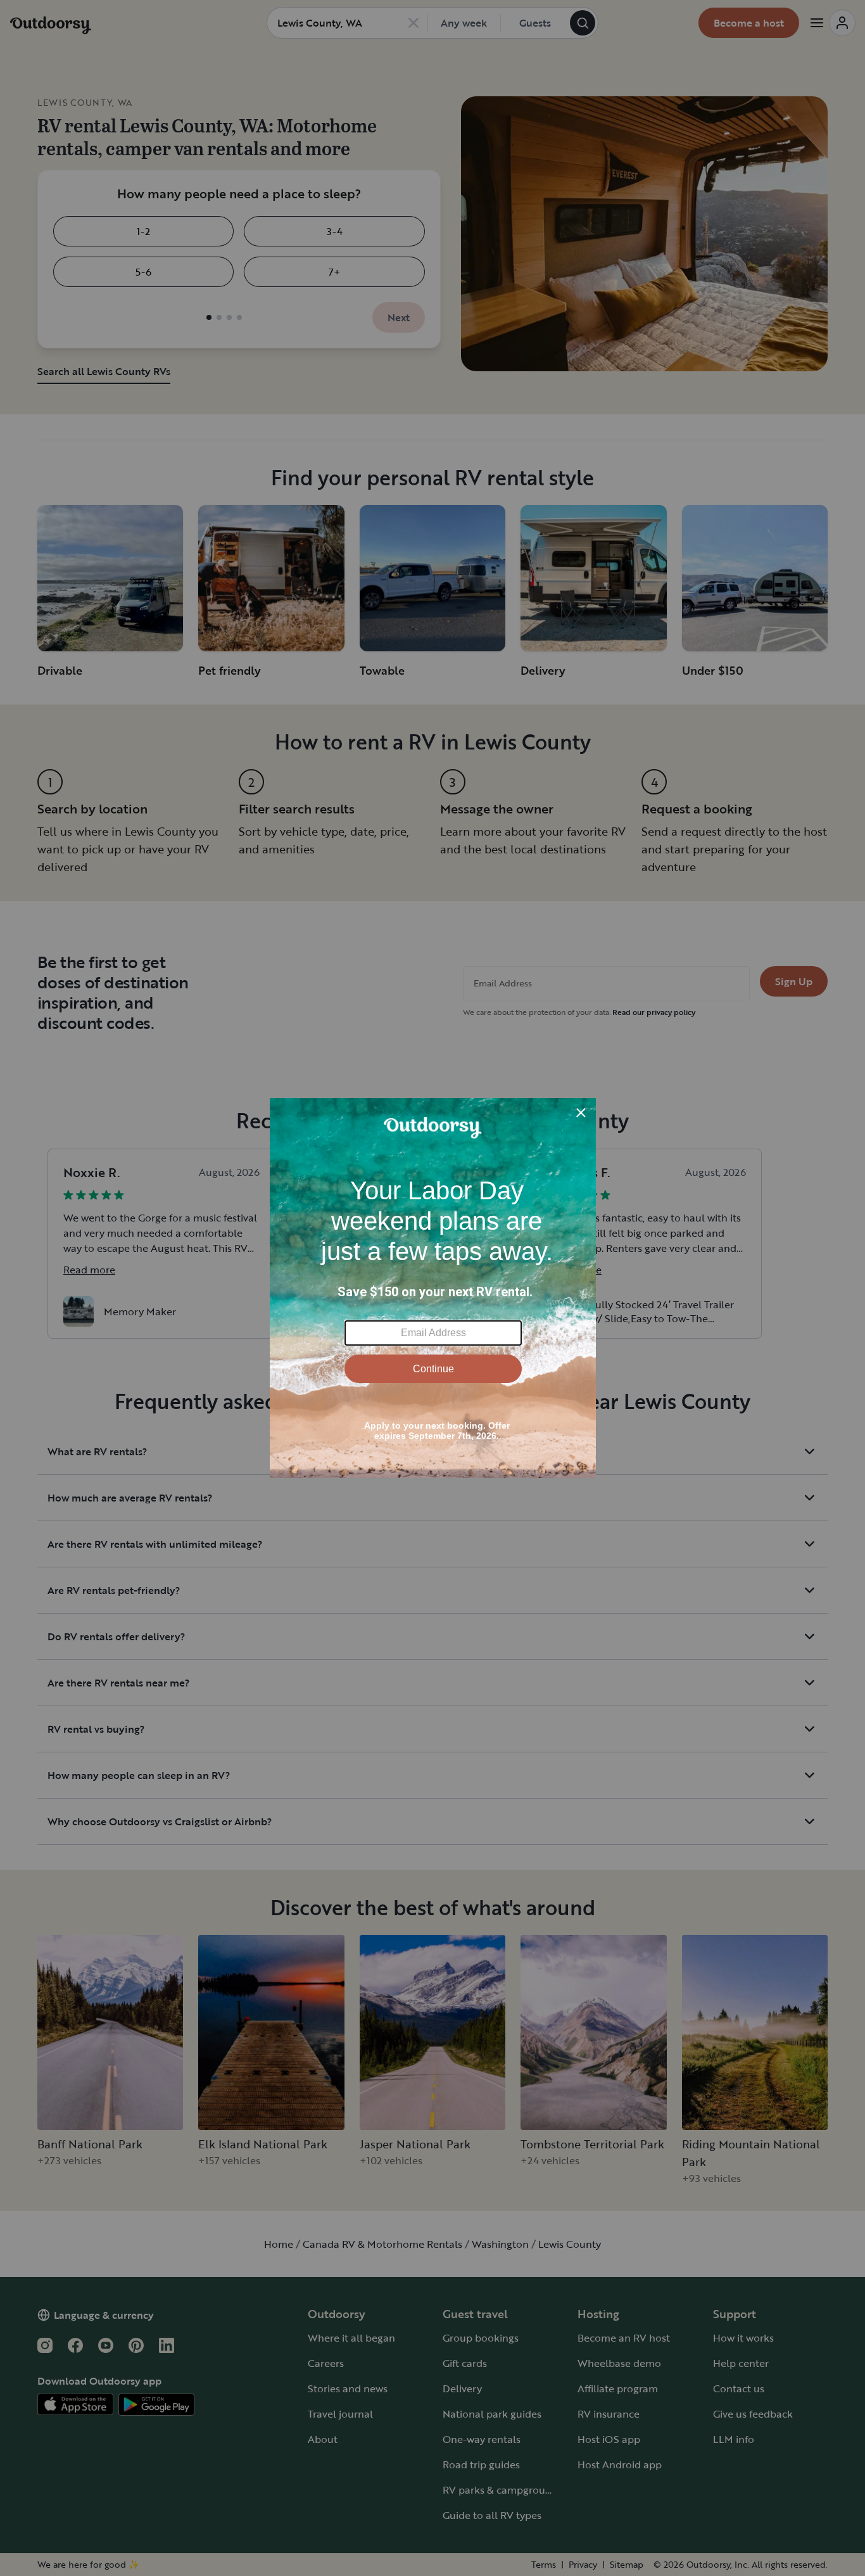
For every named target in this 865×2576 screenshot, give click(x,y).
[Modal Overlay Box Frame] (433, 1288)
